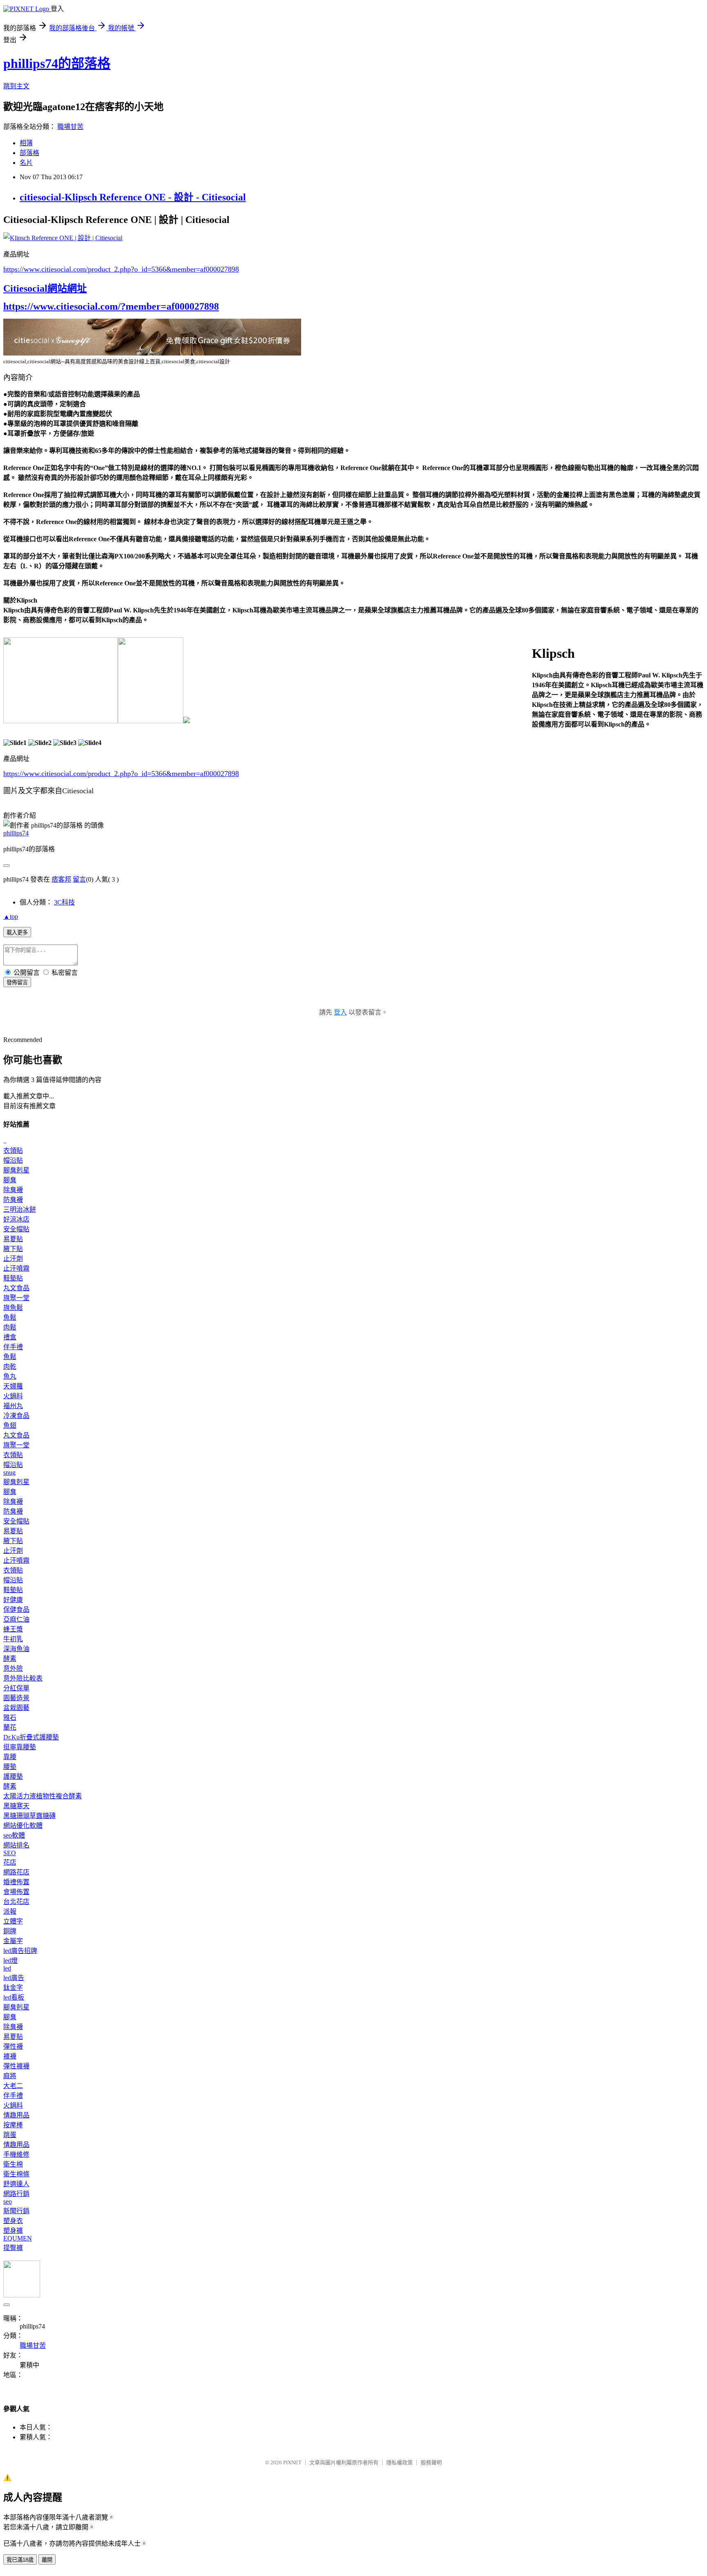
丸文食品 (16, 1288)
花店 (10, 1862)
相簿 (26, 143)
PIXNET (292, 2462)
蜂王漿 (13, 1629)
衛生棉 (13, 2164)
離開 (47, 2560)
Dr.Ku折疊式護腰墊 (31, 1737)
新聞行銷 (16, 2211)
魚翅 (10, 1425)
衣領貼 (13, 1151)
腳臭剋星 (16, 1170)
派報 (10, 1911)
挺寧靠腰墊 (20, 1747)
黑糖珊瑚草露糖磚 (29, 1816)
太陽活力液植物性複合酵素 (43, 1796)
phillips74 (16, 833)
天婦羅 (13, 1386)
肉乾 (10, 1367)
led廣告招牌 (20, 1951)
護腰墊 (13, 1776)
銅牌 (10, 1931)
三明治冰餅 (20, 1209)
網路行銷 (16, 2194)
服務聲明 (431, 2462)
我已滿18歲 (20, 2560)
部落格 (29, 153)
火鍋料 (13, 1396)
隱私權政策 (400, 2462)
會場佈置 (16, 1892)
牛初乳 (13, 1639)
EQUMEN (18, 2238)
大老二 (13, 2086)
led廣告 (14, 1978)
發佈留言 (17, 982)
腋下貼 (13, 1249)
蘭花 (10, 1727)
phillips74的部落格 (57, 63)
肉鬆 (10, 1327)
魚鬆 (10, 1317)
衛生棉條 (16, 2174)
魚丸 (10, 1376)
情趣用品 (16, 2115)
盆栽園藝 (16, 1708)
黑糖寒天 (16, 1806)
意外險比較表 (23, 1678)
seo (8, 2201)
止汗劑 (13, 1259)
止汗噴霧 (16, 1268)
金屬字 (13, 1941)
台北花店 (16, 1902)
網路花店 (16, 1872)
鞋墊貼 (13, 1278)
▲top (11, 917)
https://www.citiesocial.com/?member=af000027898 (111, 306)
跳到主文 (16, 86)
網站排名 (16, 1845)
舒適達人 (16, 2184)
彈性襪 (13, 2046)
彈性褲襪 (16, 2066)
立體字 (13, 1921)
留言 (79, 879)
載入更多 (17, 933)
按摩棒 (13, 2125)
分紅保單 (16, 1688)
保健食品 (16, 1610)
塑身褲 (13, 2231)
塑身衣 (13, 2221)
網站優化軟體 (23, 1826)
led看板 (14, 1997)
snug (9, 1472)
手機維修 (16, 2154)
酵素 (10, 1659)
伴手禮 (13, 1347)
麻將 (10, 2076)
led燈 (10, 1961)
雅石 (10, 1718)
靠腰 (10, 1757)
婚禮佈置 (16, 1882)
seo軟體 (14, 1835)
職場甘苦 (70, 127)
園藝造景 (16, 1698)
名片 (26, 163)
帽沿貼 (13, 1160)
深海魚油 (16, 1649)
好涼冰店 (16, 1219)
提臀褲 (13, 2248)
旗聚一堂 (16, 1298)
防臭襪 (13, 1200)
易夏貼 (13, 1239)
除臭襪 (13, 1190)
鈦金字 (13, 1988)
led (7, 1968)
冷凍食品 (16, 1416)
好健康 (13, 1600)
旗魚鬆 (13, 1308)
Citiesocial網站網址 (45, 288)
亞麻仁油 (16, 1619)
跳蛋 (10, 2135)
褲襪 (10, 2056)
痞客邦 (61, 879)
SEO (10, 1853)
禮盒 (10, 1337)
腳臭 (10, 1180)
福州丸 (13, 1406)
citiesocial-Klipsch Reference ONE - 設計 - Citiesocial (133, 197)
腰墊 (10, 1767)
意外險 (13, 1668)
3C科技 (64, 902)
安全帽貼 (16, 1229)
